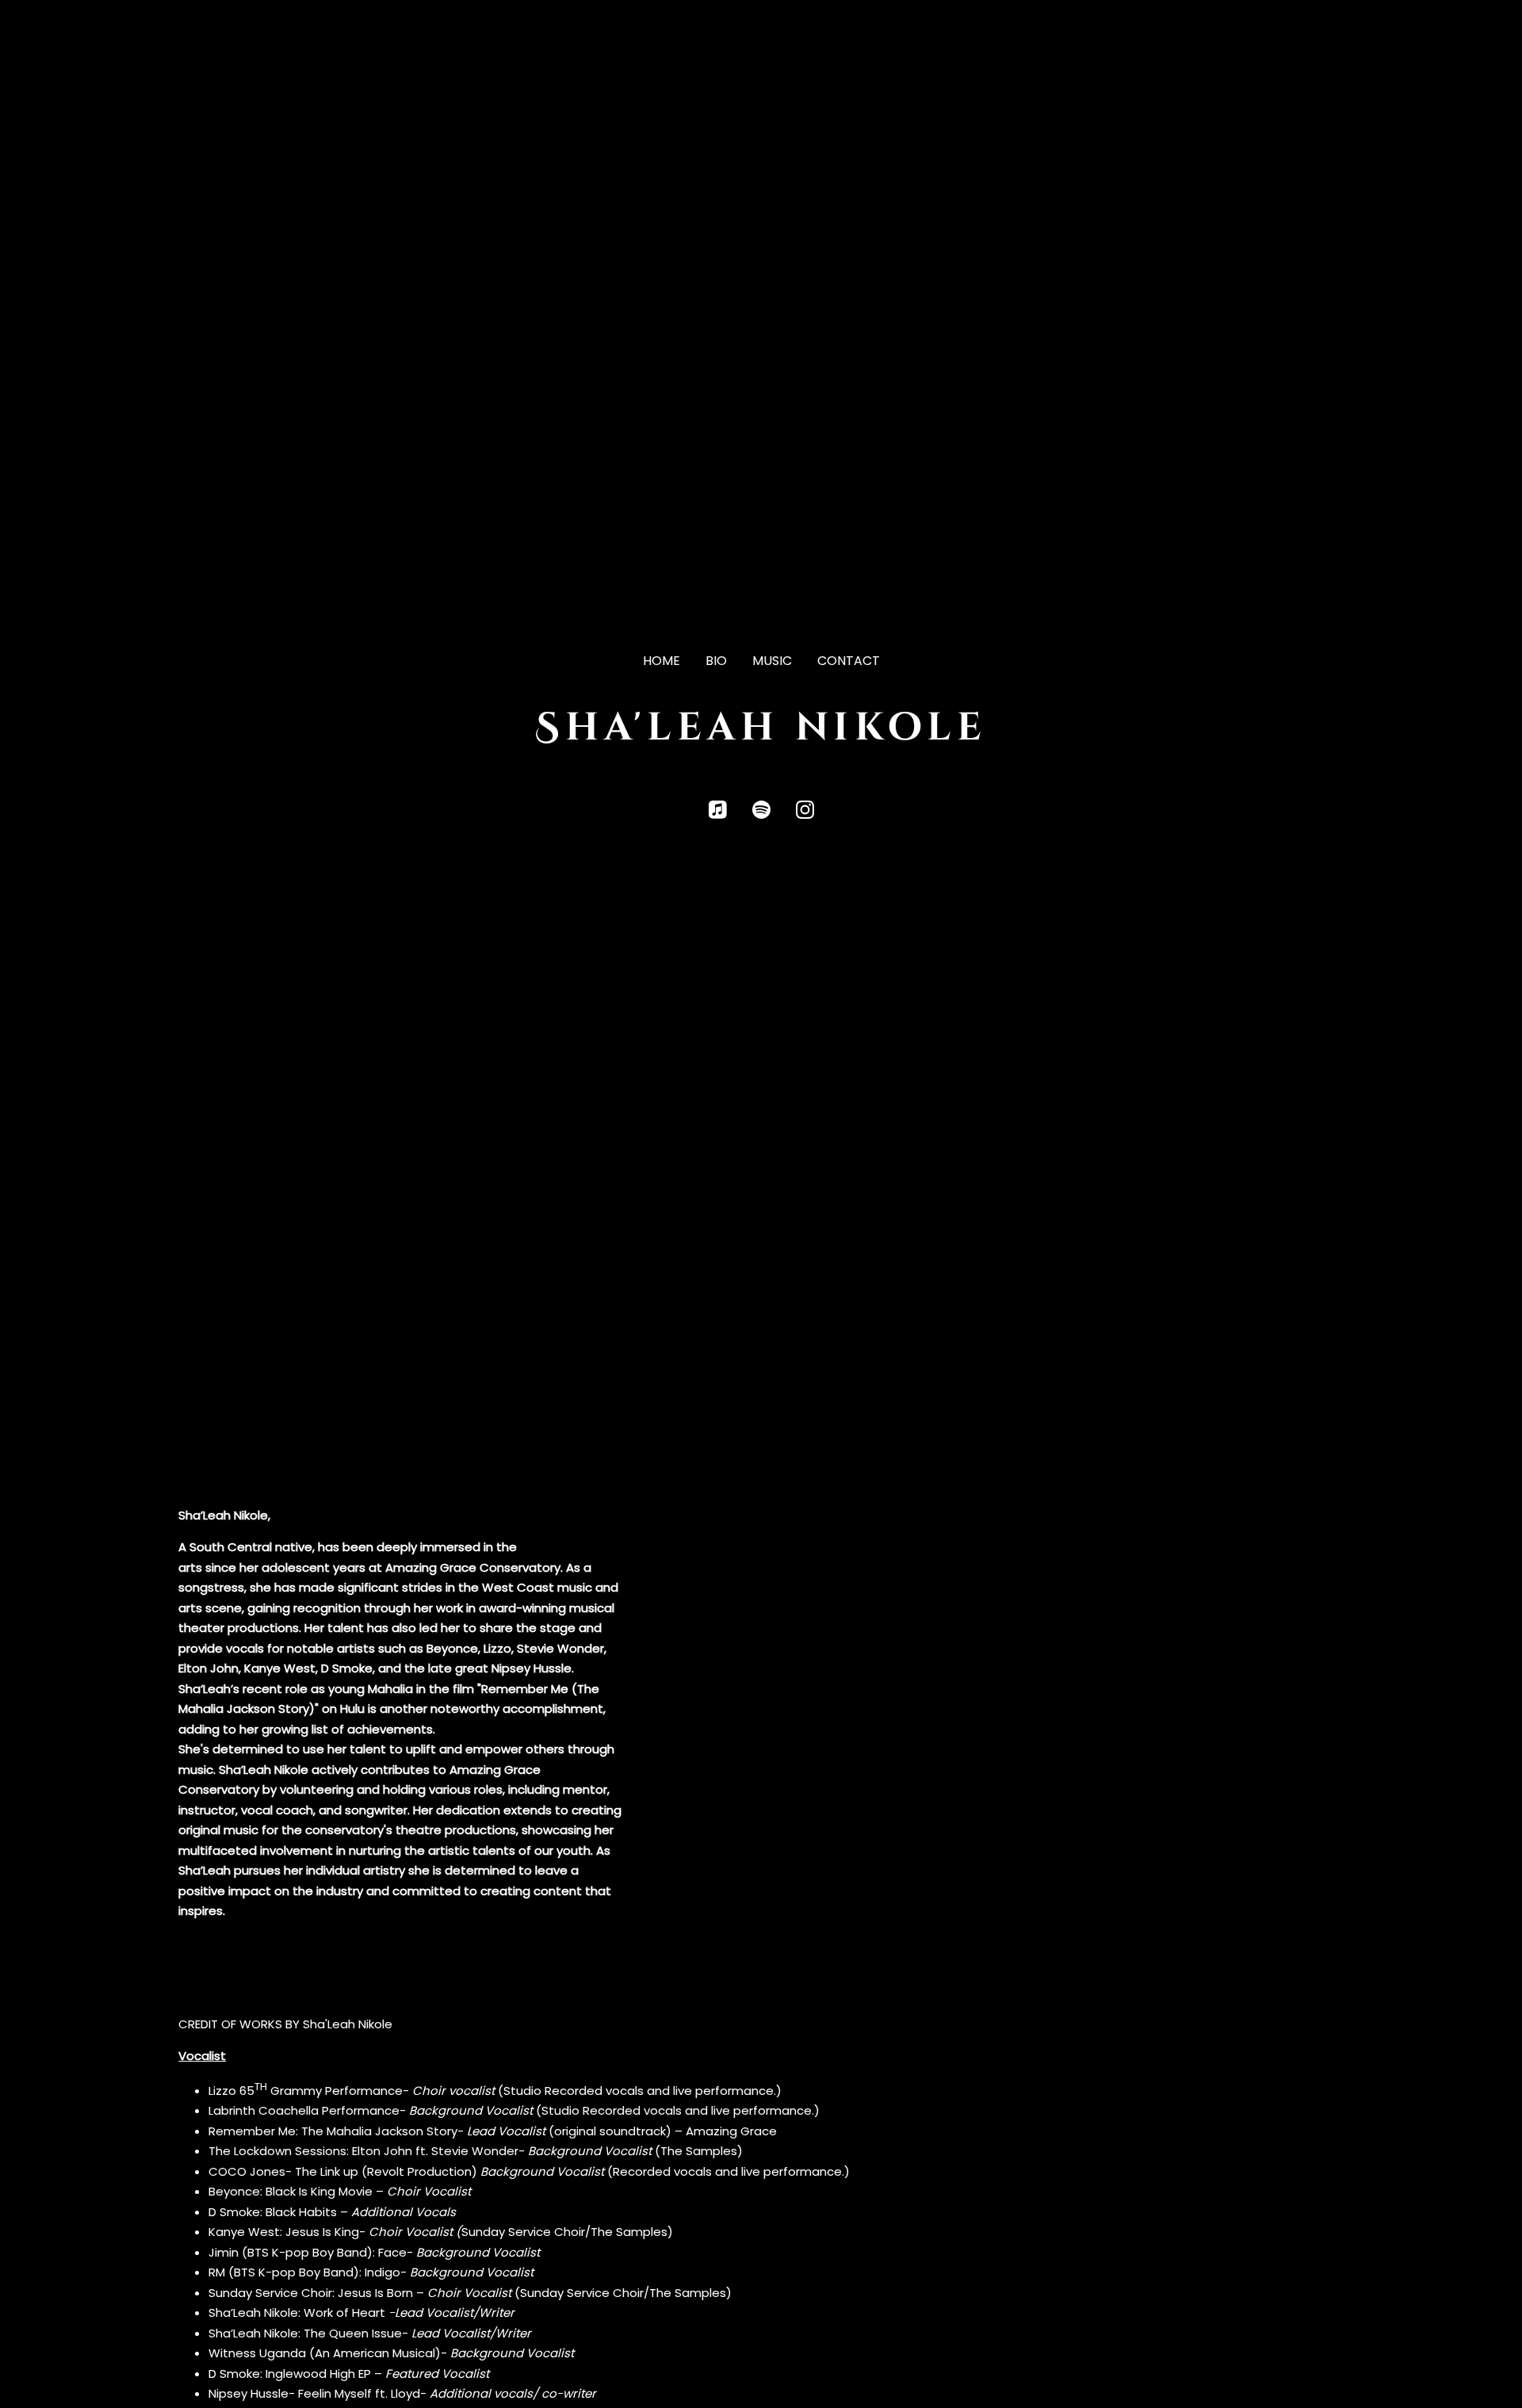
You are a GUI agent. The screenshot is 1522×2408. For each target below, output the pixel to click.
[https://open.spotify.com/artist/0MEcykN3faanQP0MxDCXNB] (761, 810)
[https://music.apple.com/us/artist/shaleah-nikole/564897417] (718, 810)
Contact (849, 661)
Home (662, 661)
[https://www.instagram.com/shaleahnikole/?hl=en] (805, 810)
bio (716, 661)
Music (772, 661)
